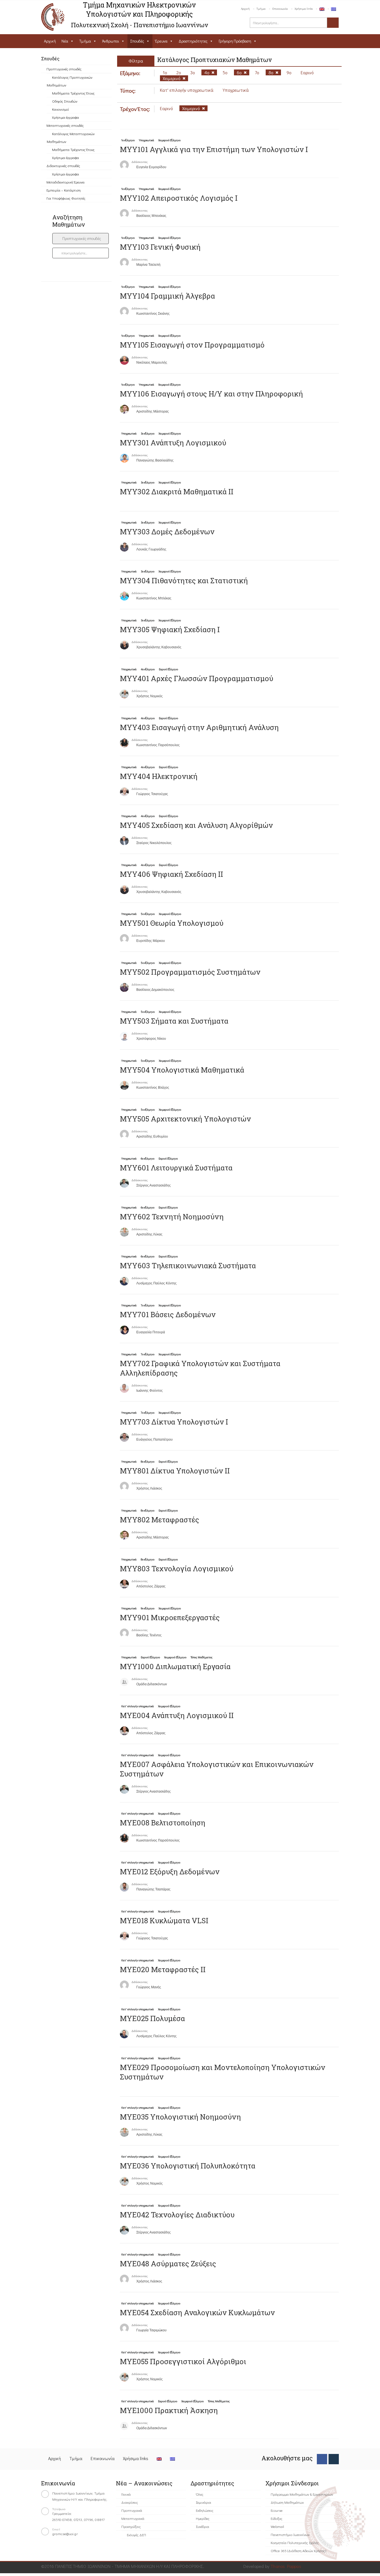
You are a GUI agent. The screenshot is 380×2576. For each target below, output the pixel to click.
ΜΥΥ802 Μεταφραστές (160, 1520)
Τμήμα (261, 8)
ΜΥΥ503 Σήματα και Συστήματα (174, 1021)
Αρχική (245, 8)
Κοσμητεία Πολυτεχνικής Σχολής (295, 2543)
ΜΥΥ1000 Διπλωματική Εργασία (175, 1666)
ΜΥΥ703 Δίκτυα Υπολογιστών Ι (174, 1422)
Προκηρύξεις (131, 2526)
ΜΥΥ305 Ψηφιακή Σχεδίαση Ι (170, 629)
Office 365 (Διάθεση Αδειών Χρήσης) (298, 2551)
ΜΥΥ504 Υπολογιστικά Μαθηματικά (182, 1070)
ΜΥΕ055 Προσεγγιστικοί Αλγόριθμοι (183, 2361)
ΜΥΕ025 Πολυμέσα (152, 2018)
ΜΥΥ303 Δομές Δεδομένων (167, 532)
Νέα (65, 41)
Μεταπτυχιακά (133, 2518)
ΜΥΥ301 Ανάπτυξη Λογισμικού (173, 443)
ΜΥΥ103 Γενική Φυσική (160, 247)
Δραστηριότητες (193, 41)
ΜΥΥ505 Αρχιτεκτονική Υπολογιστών (185, 1119)
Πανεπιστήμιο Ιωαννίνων (290, 2534)
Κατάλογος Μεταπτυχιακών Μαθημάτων (71, 137)
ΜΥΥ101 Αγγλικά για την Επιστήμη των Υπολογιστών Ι (214, 149)
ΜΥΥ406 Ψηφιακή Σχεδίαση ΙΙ (172, 874)
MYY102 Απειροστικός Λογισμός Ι (179, 198)
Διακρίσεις (130, 2502)
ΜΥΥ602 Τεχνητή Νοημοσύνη (172, 1217)
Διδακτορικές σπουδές (63, 166)
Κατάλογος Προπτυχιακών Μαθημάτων (70, 81)
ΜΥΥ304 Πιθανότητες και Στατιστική (184, 580)
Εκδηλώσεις (205, 2510)
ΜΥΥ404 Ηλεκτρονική (159, 776)
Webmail (277, 2526)
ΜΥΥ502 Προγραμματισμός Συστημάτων (190, 972)
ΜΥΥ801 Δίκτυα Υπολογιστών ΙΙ (175, 1471)
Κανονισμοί (61, 109)
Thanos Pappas (286, 2566)
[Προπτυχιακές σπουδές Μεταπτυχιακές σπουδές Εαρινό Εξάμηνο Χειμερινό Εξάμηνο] (81, 239)
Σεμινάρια (203, 2502)
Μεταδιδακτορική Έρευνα (66, 182)
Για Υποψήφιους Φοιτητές (66, 198)
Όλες (200, 2494)
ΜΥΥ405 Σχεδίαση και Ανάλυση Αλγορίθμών (196, 825)
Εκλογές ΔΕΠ (136, 2535)
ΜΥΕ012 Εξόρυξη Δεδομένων (170, 1872)
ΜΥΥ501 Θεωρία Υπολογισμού (172, 923)
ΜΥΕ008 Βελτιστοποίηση (163, 1823)
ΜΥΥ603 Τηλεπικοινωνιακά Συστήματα (188, 1265)
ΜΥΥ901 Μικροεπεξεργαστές (170, 1617)
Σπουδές (137, 41)
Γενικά (126, 2494)
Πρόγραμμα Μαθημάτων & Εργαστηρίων (302, 2494)
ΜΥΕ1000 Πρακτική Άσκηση (169, 2410)
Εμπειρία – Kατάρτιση (64, 190)
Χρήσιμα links (304, 8)
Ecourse (277, 2510)
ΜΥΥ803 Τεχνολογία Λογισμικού (177, 1569)
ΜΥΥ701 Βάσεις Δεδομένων (168, 1314)
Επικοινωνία (280, 8)
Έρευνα (161, 41)
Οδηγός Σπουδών (65, 101)
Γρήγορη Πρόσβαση (235, 41)
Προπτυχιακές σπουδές (64, 69)
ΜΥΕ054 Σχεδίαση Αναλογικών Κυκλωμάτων (197, 2312)
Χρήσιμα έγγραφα (66, 117)
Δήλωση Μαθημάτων (287, 2502)
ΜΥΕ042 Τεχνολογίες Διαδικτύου (177, 2215)
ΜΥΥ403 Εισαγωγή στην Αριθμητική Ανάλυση (199, 727)
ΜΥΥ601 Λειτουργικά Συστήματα (176, 1168)
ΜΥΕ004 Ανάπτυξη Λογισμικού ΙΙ (177, 1715)
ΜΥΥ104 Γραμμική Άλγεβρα (167, 296)
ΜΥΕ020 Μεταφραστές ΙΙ (163, 1969)
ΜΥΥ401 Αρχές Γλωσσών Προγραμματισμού (197, 678)
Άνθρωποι (111, 41)
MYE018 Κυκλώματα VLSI (164, 1920)
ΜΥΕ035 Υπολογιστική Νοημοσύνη (180, 2117)
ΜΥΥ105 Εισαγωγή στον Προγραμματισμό (192, 345)
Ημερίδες (203, 2518)
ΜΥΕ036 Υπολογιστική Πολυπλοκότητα (188, 2166)
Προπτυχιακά (132, 2510)
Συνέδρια (203, 2526)
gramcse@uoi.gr (65, 2534)
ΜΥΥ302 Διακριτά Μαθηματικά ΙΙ (177, 492)
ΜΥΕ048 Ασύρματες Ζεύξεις (168, 2264)
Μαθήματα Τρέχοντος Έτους (73, 93)
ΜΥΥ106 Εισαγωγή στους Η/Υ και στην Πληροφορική (211, 394)
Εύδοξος (277, 2518)
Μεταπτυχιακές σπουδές (65, 125)
